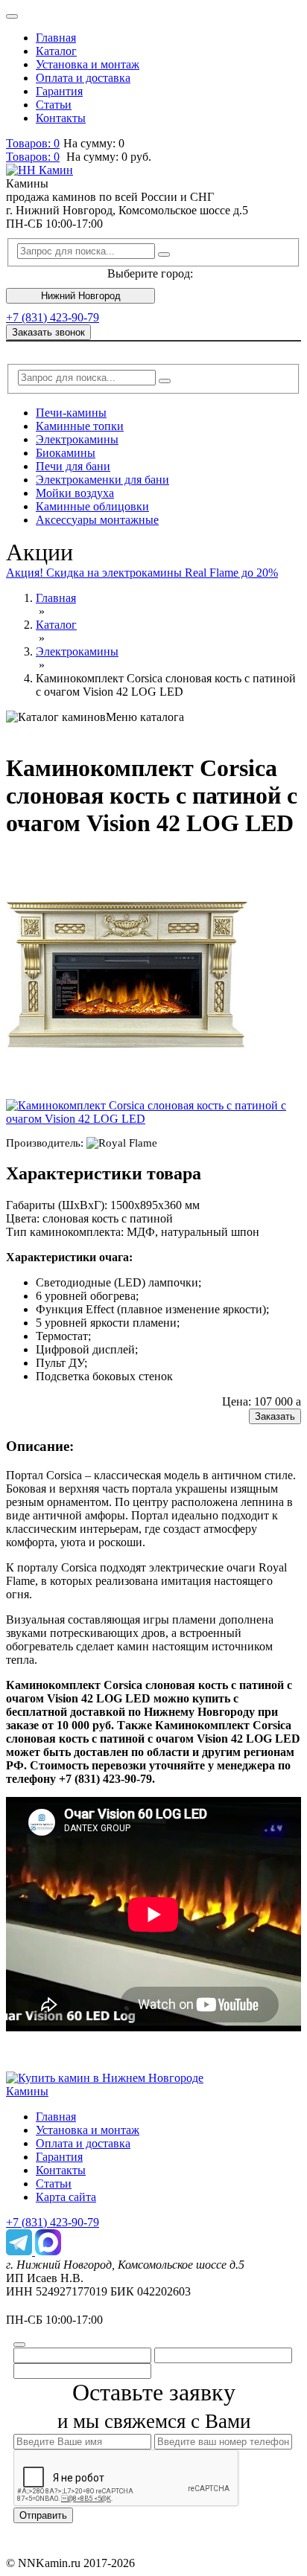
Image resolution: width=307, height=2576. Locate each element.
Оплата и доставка (83, 78)
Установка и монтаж (88, 64)
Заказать (275, 1416)
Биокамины (66, 453)
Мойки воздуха (75, 493)
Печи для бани (73, 466)
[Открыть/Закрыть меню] (12, 16)
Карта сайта (66, 2197)
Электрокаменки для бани (102, 480)
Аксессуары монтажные (97, 520)
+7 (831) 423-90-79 (53, 317)
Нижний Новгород (81, 296)
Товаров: (33, 157)
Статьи (54, 105)
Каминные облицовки (92, 506)
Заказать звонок (48, 332)
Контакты (61, 118)
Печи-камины (71, 413)
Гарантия (59, 91)
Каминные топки (80, 426)
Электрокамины (77, 439)
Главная (56, 38)
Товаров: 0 (33, 143)
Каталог (56, 51)
